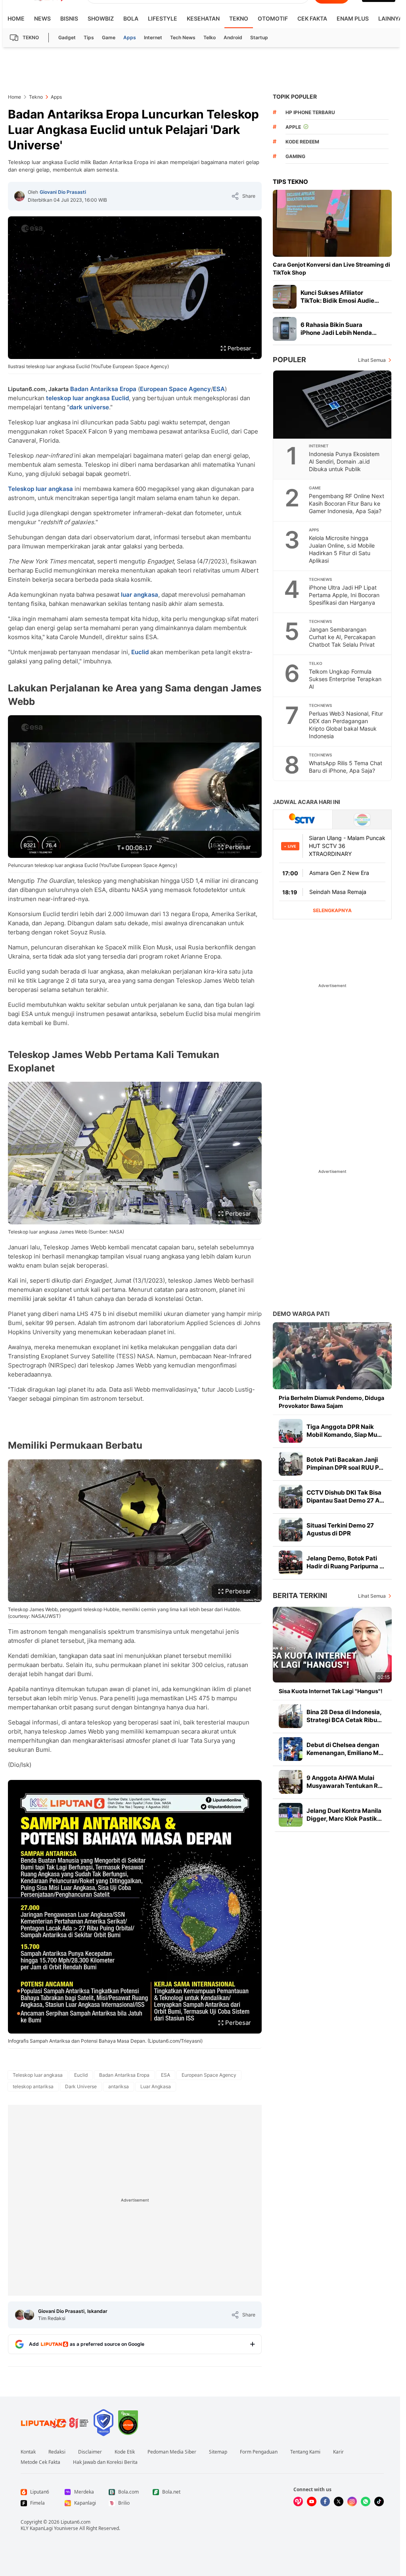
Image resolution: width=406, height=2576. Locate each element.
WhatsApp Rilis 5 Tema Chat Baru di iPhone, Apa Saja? (346, 767)
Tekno (239, 18)
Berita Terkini (300, 1595)
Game (109, 37)
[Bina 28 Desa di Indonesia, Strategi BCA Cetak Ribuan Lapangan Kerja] (291, 1716)
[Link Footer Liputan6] (55, 2423)
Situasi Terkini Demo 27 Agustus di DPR (340, 1529)
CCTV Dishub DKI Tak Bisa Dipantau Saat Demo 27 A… (345, 1496)
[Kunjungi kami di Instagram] (352, 2502)
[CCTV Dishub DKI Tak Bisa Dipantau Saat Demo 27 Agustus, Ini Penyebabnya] (291, 1497)
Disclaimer (90, 2452)
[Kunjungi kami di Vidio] (298, 2502)
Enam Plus (353, 18)
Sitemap (218, 2452)
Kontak (28, 2452)
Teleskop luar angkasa (40, 489)
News (42, 18)
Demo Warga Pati (301, 1314)
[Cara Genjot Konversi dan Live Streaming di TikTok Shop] (332, 223)
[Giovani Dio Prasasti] (19, 196)
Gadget (67, 37)
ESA (219, 389)
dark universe (89, 407)
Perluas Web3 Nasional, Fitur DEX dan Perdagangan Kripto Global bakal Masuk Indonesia (346, 725)
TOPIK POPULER (295, 96)
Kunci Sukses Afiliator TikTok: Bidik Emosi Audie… (340, 297)
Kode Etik (125, 2452)
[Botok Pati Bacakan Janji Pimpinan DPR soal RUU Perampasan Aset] (291, 1464)
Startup (259, 37)
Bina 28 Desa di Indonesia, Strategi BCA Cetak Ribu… (344, 1716)
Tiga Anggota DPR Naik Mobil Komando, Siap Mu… (344, 1431)
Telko (210, 37)
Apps (130, 37)
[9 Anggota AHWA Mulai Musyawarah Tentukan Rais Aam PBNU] (291, 1782)
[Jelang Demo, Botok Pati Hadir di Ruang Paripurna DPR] (291, 1562)
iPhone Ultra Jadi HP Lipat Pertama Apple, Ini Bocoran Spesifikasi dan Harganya (344, 595)
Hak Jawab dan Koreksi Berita (105, 2462)
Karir (338, 2452)
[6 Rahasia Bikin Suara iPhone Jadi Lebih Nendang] (285, 329)
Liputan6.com (76, 2522)
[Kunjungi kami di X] (339, 2502)
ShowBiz (101, 18)
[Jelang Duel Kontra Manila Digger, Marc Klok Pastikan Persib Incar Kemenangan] (291, 1815)
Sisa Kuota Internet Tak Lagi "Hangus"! (331, 1691)
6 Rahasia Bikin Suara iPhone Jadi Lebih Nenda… (339, 329)
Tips (89, 37)
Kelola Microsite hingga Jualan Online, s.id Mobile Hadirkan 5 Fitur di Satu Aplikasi (342, 549)
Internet (153, 37)
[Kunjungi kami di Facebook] (325, 2502)
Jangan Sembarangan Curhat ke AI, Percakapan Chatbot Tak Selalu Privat (342, 637)
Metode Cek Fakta (40, 2462)
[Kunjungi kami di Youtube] (312, 2502)
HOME (16, 18)
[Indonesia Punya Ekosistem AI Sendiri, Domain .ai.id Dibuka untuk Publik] (333, 405)
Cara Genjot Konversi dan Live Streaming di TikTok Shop (331, 268)
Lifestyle (163, 18)
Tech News (183, 37)
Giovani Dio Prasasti (63, 192)
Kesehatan (203, 18)
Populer (289, 360)
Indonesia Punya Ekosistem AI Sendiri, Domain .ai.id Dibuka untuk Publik (344, 461)
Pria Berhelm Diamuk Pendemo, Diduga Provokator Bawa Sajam (331, 1402)
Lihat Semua (372, 360)
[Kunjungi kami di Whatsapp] (366, 2502)
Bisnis (69, 18)
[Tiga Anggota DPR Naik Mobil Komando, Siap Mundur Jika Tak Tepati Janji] (291, 1431)
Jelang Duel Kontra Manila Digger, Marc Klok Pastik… (344, 1815)
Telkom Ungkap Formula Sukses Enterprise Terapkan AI (345, 679)
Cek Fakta (312, 18)
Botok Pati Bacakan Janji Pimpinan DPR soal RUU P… (345, 1464)
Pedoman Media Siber (172, 2452)
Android (233, 37)
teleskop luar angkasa (78, 398)
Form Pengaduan (259, 2452)
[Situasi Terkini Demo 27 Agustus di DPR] (291, 1530)
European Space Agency (175, 389)
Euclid (120, 398)
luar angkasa (140, 595)
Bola (131, 18)
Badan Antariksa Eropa (103, 389)
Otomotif (273, 18)
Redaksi (57, 2452)
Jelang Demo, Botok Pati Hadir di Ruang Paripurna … (345, 1562)
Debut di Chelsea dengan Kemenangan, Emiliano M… (345, 1749)
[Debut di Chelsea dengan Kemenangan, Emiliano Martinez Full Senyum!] (291, 1749)
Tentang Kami (305, 2452)
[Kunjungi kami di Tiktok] (379, 2502)
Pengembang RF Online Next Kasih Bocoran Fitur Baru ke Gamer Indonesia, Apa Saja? (347, 503)
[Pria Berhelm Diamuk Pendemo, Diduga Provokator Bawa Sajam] (332, 1356)
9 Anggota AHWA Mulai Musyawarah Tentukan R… (345, 1782)
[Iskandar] (29, 2315)
